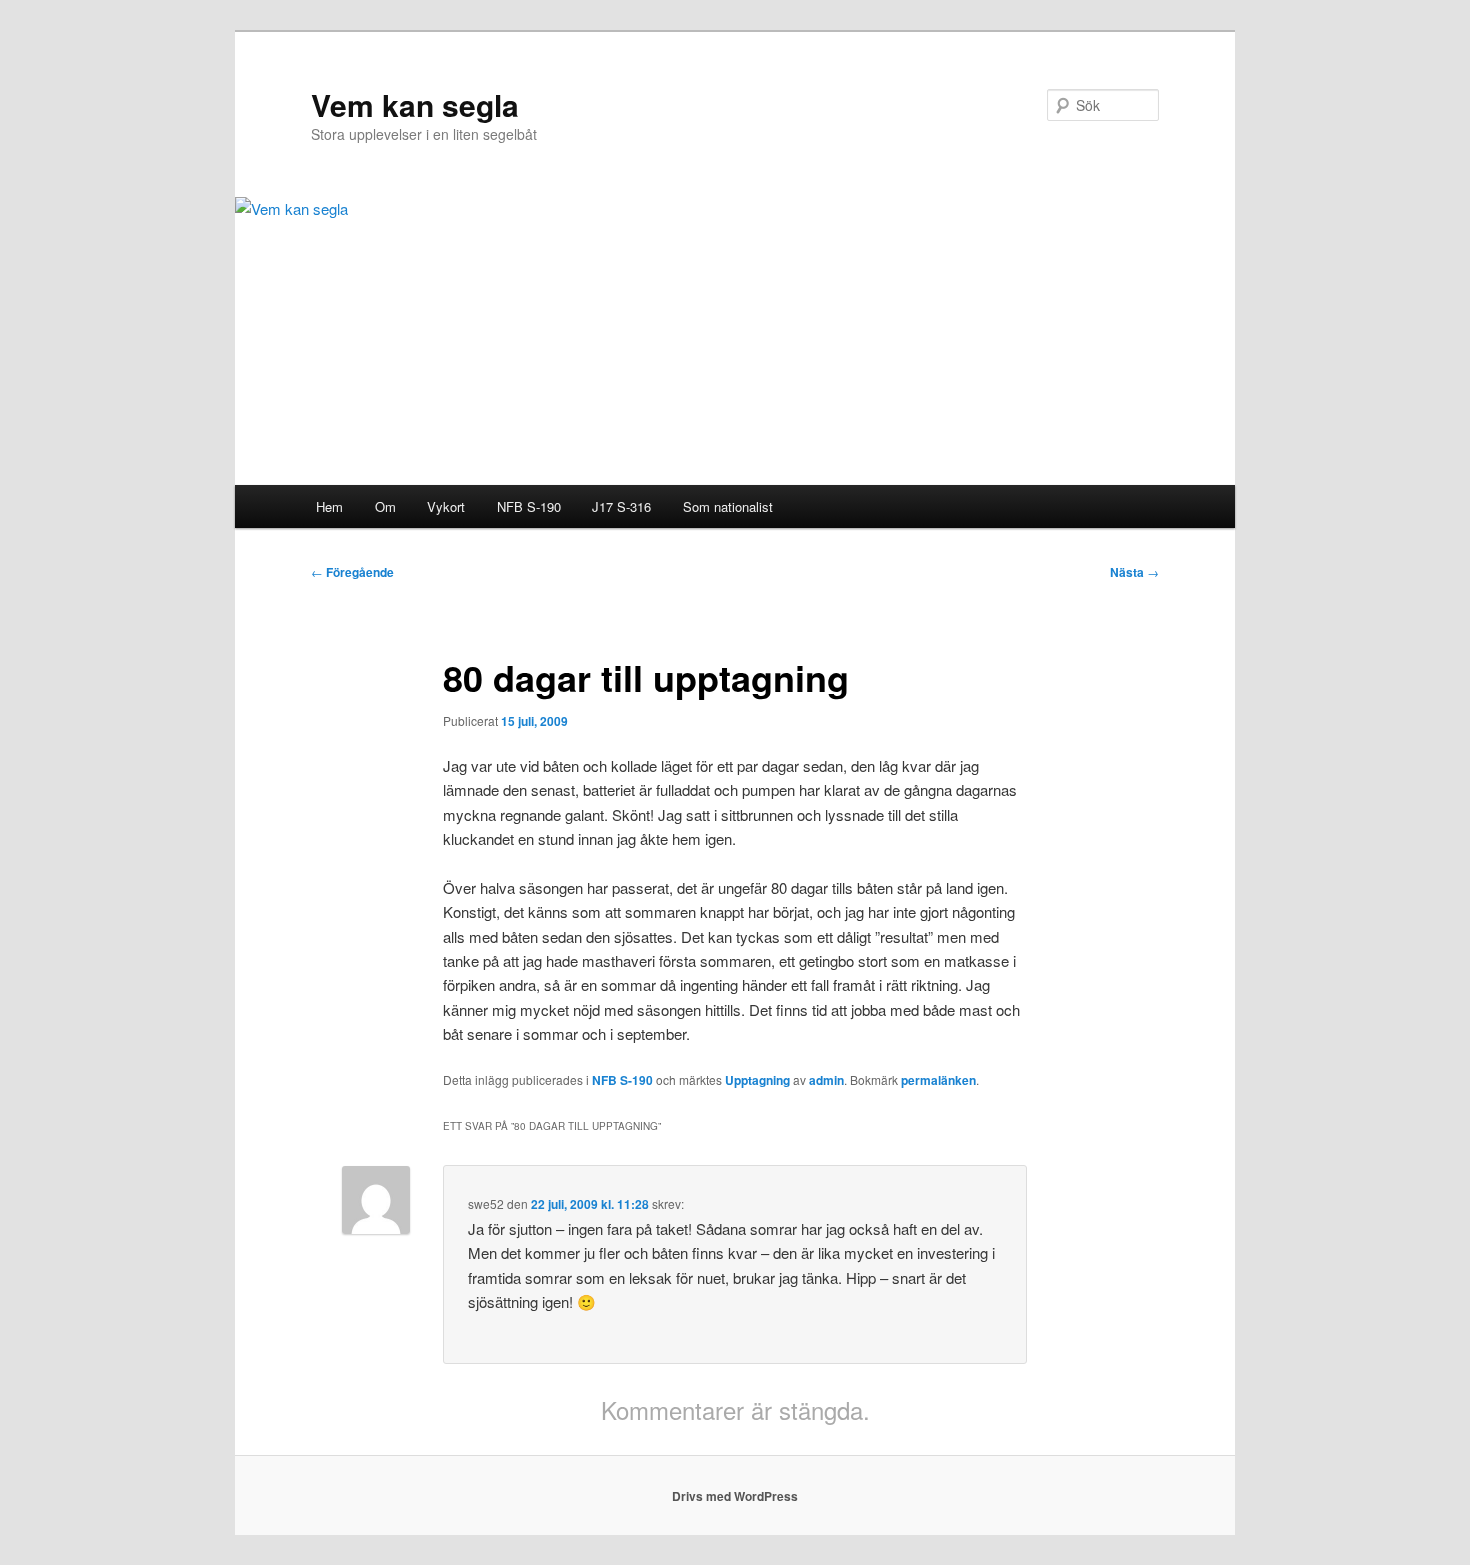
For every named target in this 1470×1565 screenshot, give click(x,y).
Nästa (1134, 572)
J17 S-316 (621, 506)
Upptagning (757, 1080)
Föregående (352, 572)
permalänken (938, 1080)
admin (826, 1080)
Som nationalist (728, 506)
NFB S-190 (529, 506)
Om (385, 506)
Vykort (446, 506)
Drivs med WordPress (735, 1496)
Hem (329, 506)
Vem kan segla (415, 104)
